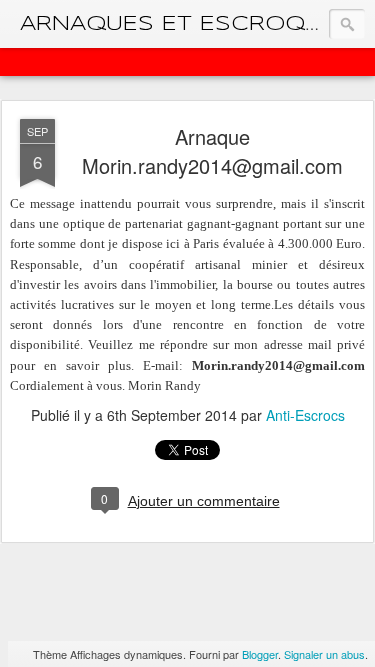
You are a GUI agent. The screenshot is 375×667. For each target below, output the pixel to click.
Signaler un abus (324, 654)
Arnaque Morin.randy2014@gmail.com (212, 151)
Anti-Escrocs (305, 415)
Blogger (260, 654)
